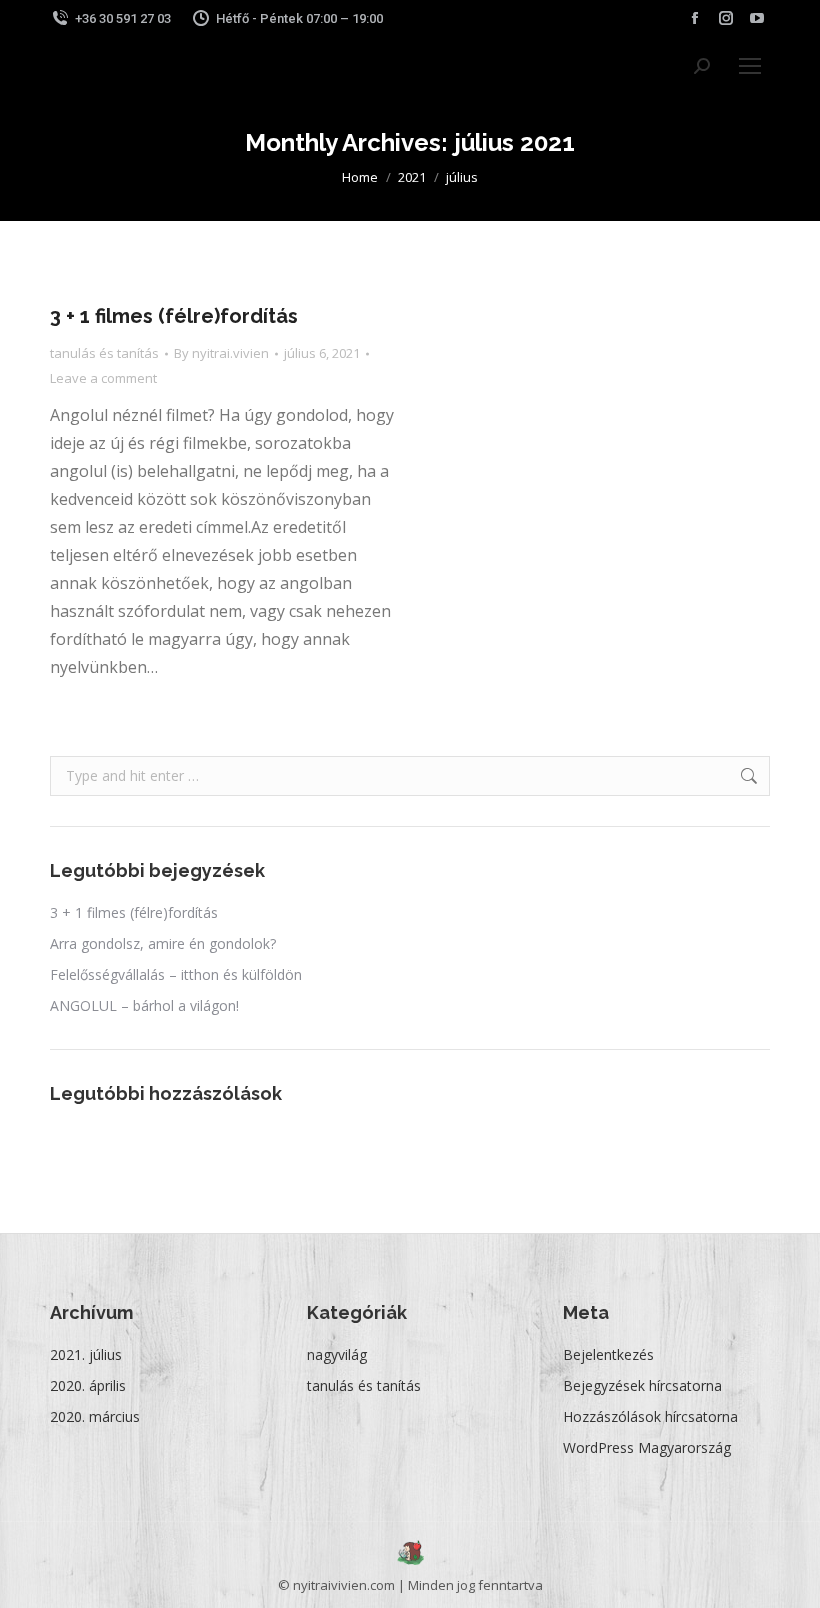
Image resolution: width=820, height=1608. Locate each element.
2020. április (88, 1385)
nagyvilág (337, 1354)
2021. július (86, 1354)
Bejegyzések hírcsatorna (642, 1385)
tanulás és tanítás (104, 353)
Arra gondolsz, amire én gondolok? (163, 943)
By (221, 353)
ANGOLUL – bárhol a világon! (144, 1005)
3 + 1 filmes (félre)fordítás (174, 316)
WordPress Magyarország (647, 1447)
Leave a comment (103, 378)
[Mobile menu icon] (750, 66)
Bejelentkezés (608, 1354)
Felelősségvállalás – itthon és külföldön (176, 974)
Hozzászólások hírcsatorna (650, 1416)
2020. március (95, 1416)
